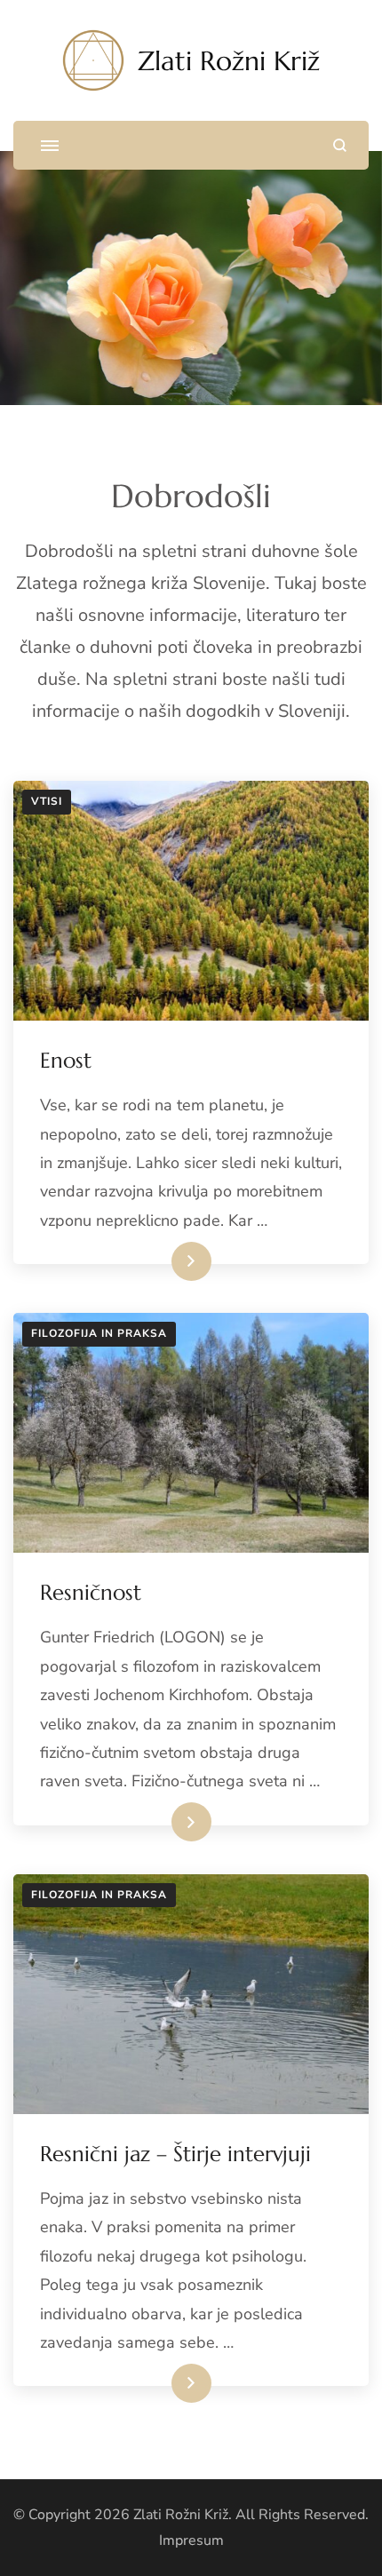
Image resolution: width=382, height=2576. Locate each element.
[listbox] (191, 278)
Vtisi (47, 801)
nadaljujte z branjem (149, 1261)
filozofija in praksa (99, 1333)
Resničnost (91, 1593)
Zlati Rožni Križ (229, 61)
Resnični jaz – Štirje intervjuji (175, 2154)
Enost (66, 1061)
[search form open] (340, 145)
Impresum (191, 2540)
